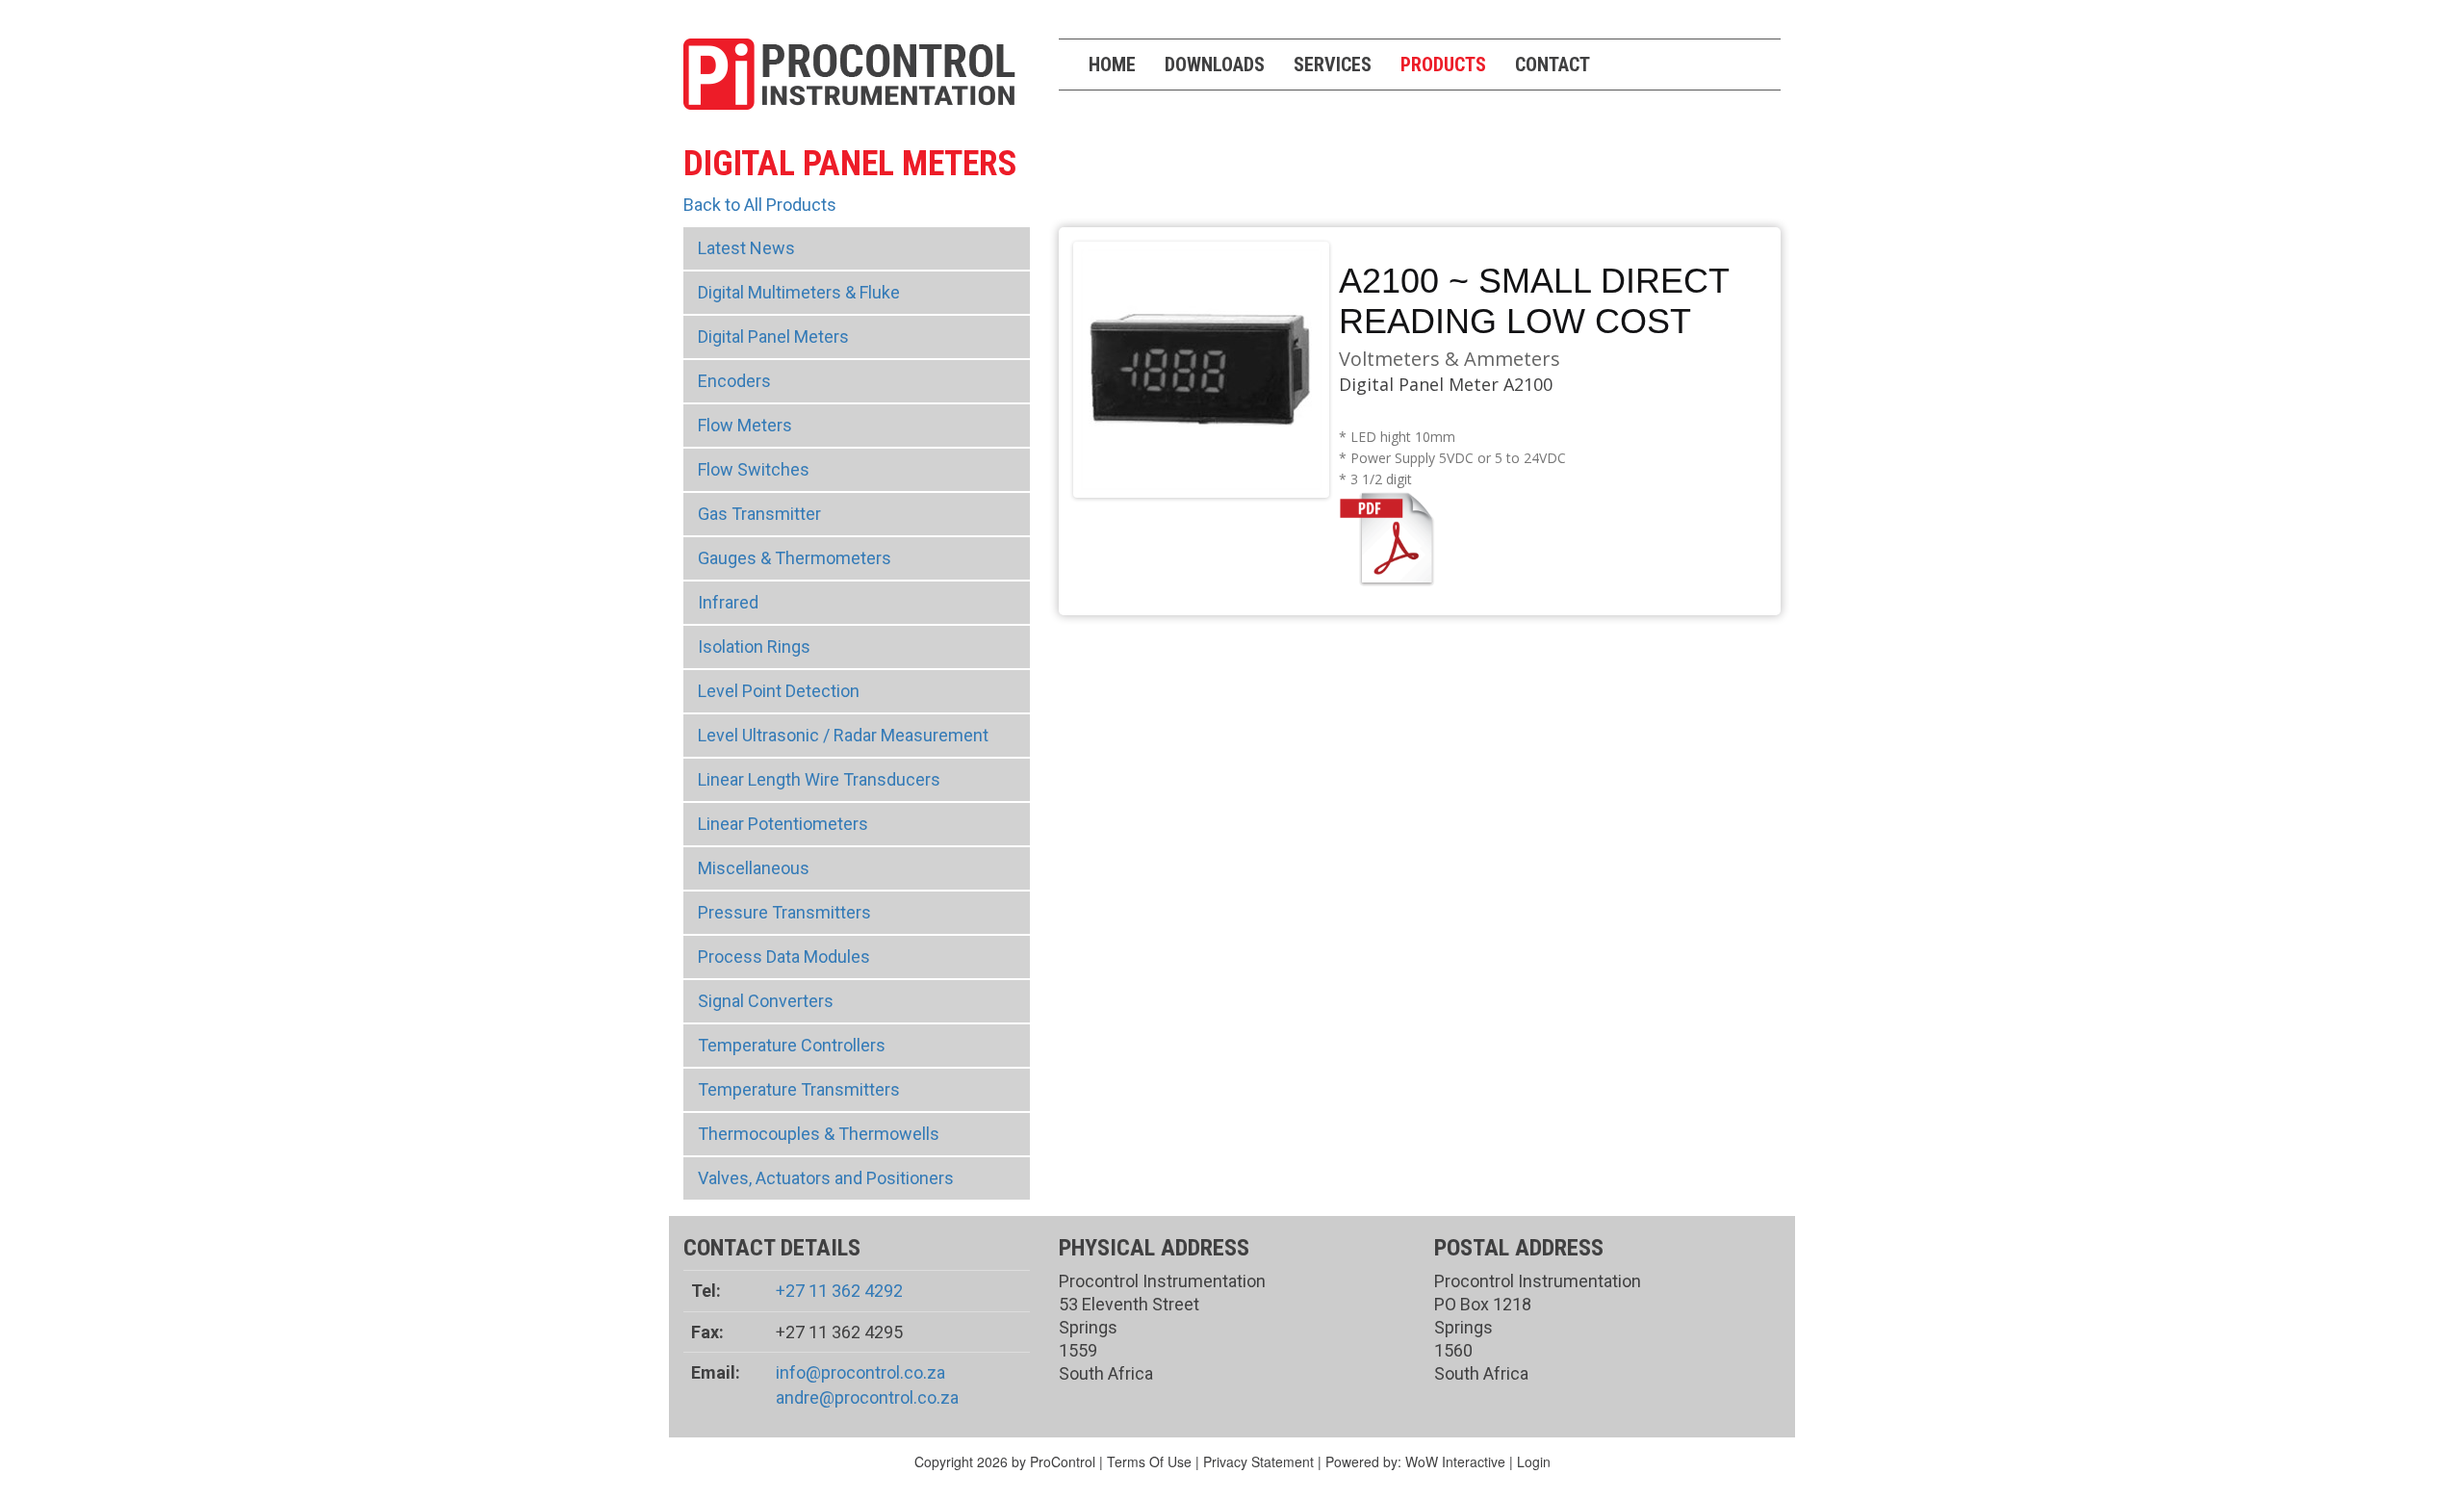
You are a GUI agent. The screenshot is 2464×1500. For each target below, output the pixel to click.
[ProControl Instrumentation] (849, 72)
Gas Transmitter (759, 514)
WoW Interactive (1455, 1461)
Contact (1553, 65)
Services (1333, 65)
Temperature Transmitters (799, 1089)
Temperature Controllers (792, 1045)
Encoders (734, 381)
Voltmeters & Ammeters (1450, 359)
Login (1534, 1461)
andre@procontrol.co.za (867, 1397)
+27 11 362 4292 (839, 1291)
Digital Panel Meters (773, 336)
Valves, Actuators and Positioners (826, 1178)
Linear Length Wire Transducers (819, 779)
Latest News (746, 248)
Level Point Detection (779, 691)
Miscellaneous (754, 868)
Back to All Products (760, 205)
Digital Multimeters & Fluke (799, 292)
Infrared (728, 602)
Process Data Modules (784, 957)
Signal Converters (766, 1001)
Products (1443, 65)
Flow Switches (754, 469)
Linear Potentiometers (783, 824)
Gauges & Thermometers (795, 558)
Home (1112, 65)
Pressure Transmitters (784, 912)
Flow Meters (745, 425)
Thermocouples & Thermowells (819, 1134)
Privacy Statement (1258, 1461)
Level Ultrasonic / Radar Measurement (843, 735)
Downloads (1215, 65)
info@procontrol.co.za (860, 1372)
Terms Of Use (1149, 1461)
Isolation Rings (754, 647)
